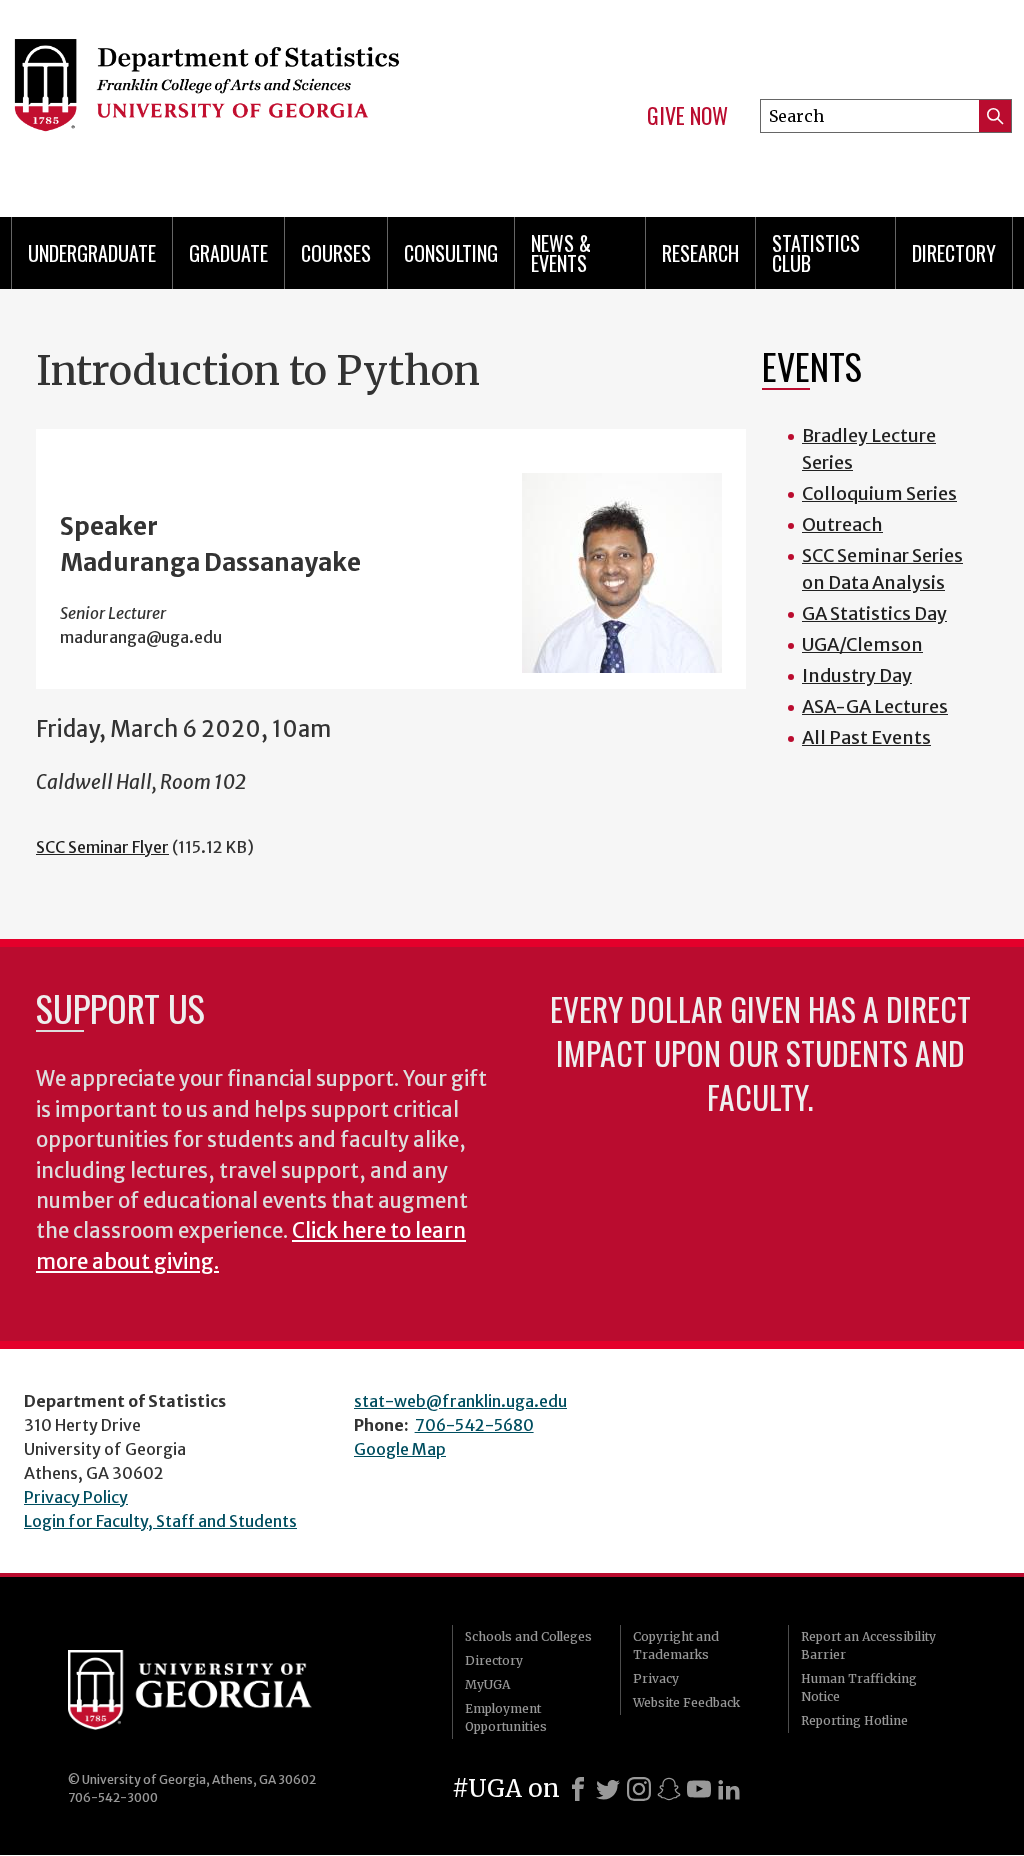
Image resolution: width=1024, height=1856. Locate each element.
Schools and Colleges (528, 1636)
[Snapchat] (669, 1789)
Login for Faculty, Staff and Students (160, 1521)
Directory (954, 253)
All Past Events (866, 737)
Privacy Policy (76, 1497)
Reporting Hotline (854, 1720)
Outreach (842, 524)
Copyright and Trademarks (676, 1645)
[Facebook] (578, 1789)
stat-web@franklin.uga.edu (460, 1401)
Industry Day (857, 675)
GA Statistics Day (874, 613)
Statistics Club (816, 253)
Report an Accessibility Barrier (868, 1645)
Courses (336, 253)
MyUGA (487, 1684)
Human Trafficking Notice (859, 1687)
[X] (608, 1789)
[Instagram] (639, 1789)
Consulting (451, 253)
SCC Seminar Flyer (102, 847)
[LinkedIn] (729, 1789)
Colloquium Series (879, 493)
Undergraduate (92, 253)
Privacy (656, 1678)
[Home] (238, 100)
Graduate (228, 253)
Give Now (687, 116)
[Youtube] (699, 1789)
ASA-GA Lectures (875, 706)
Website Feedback (686, 1702)
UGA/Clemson (862, 644)
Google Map (400, 1449)
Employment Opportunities (506, 1717)
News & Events (561, 253)
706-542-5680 (474, 1425)
